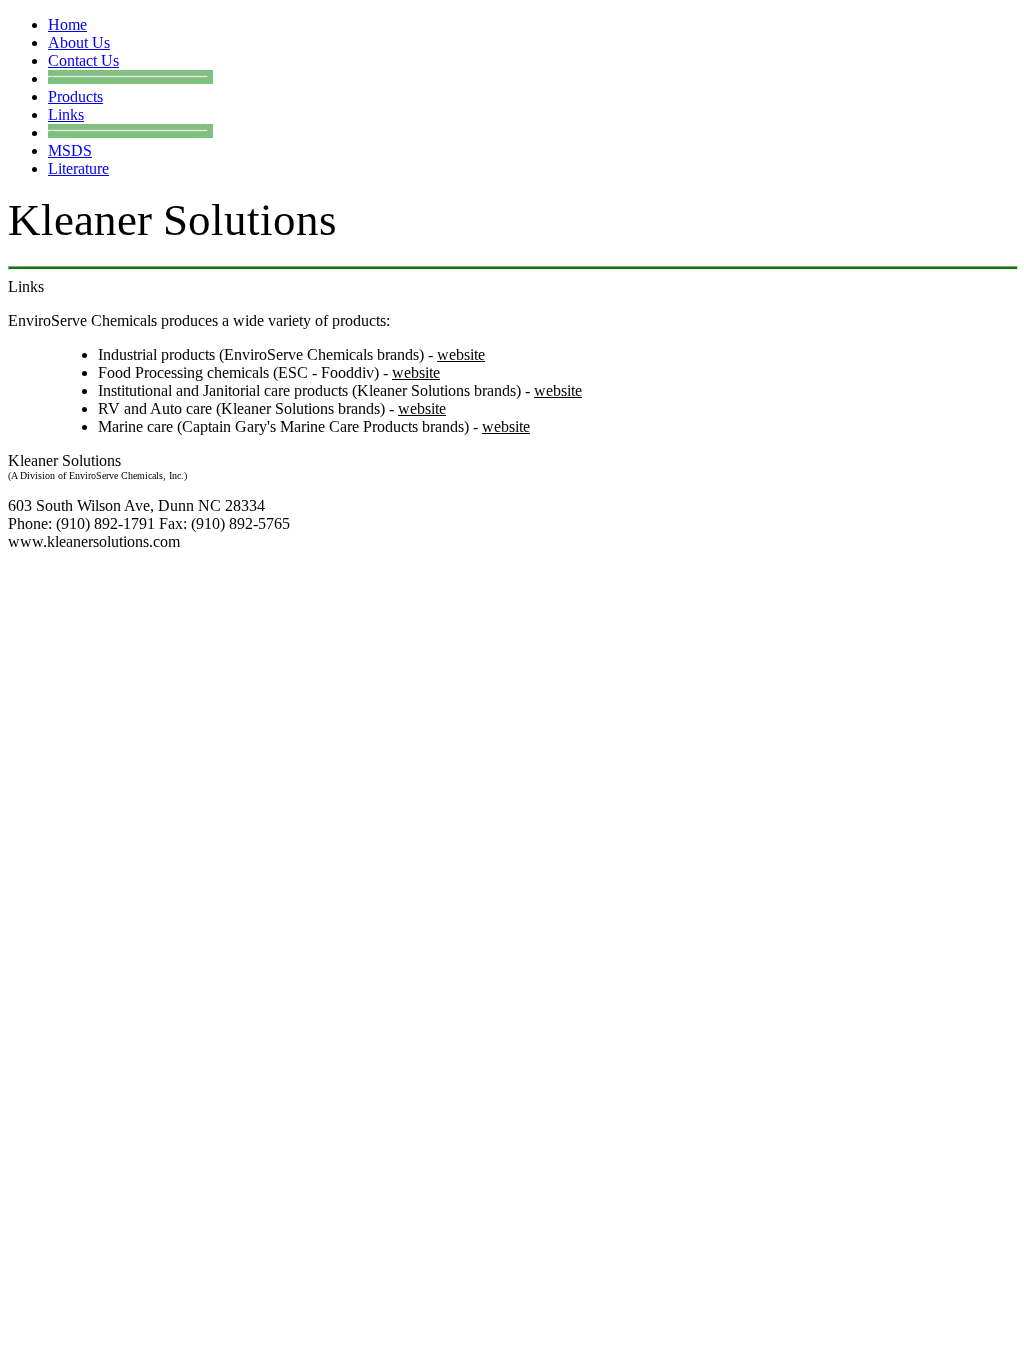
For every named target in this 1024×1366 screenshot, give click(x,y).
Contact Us (83, 60)
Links (66, 114)
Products (75, 96)
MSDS (70, 150)
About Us (79, 42)
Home (67, 24)
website (461, 354)
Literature (78, 168)
